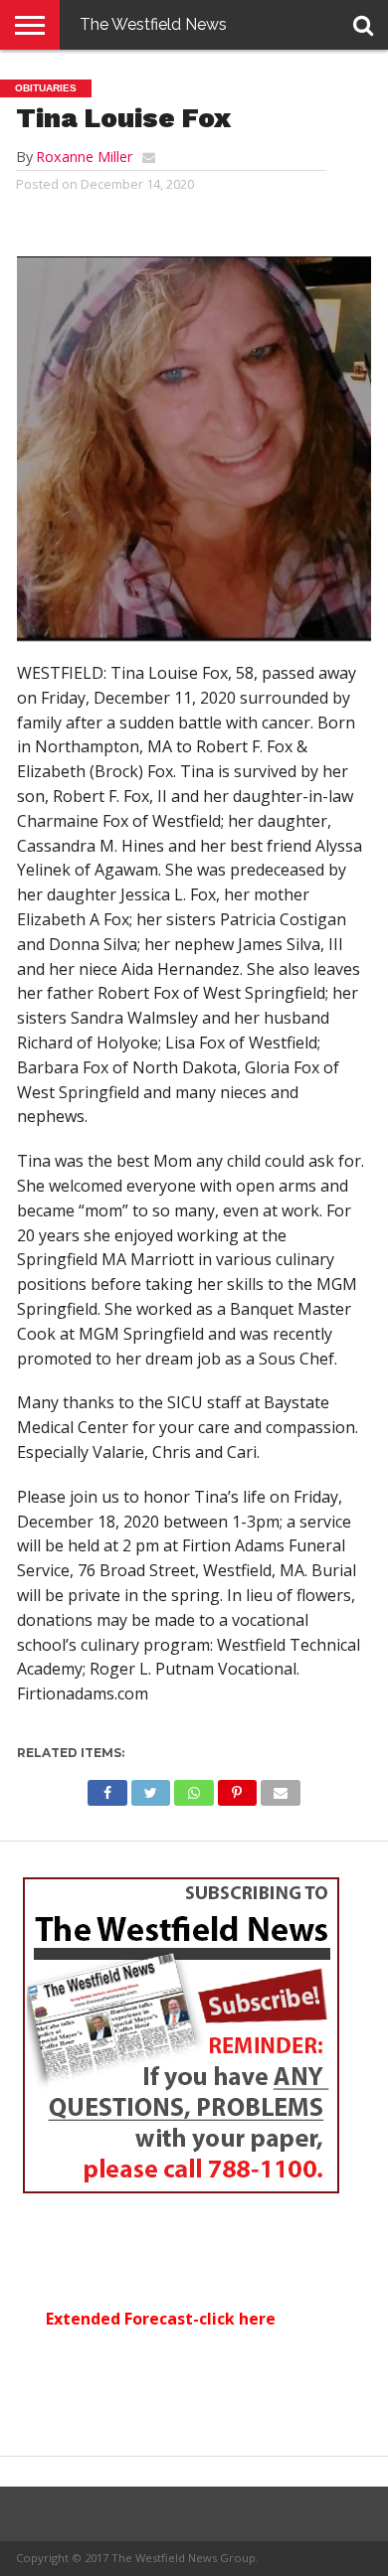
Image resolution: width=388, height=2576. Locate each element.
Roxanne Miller (84, 157)
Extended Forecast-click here (161, 2319)
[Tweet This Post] (151, 1788)
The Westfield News (153, 24)
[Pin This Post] (237, 1788)
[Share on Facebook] (107, 1788)
